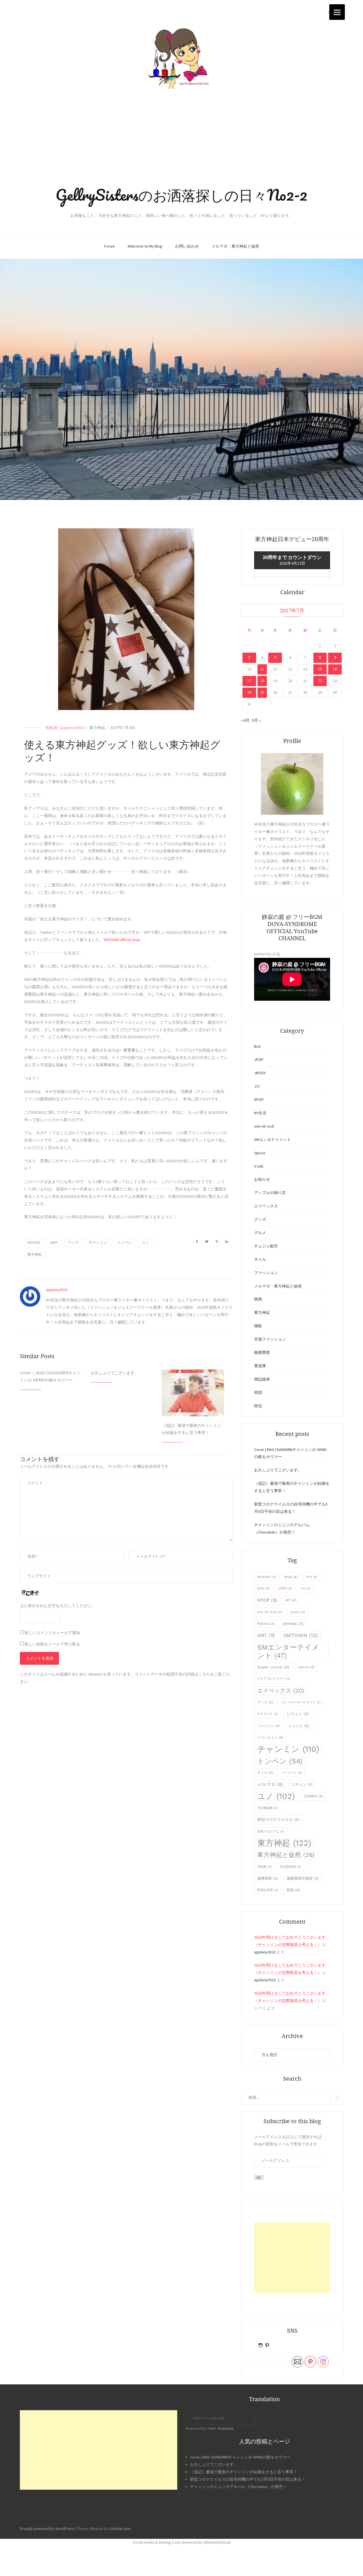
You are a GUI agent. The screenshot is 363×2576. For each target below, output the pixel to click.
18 (262, 680)
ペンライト (292, 1773)
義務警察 (262, 1352)
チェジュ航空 (266, 1246)
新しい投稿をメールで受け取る (52, 1644)
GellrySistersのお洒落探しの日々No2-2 (181, 195)
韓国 (258, 1392)
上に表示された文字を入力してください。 (58, 1606)
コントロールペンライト (301, 1702)
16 (335, 669)
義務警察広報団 (303, 1878)
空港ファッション (270, 1339)
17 (249, 680)
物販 (258, 1326)
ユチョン (302, 1784)
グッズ (73, 1242)
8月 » (256, 720)
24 (249, 692)
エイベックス (266, 1206)
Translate (226, 2428)
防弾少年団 (268, 1890)
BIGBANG (267, 1577)
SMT (54, 1242)
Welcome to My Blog (145, 246)
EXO (263, 1588)
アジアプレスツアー (274, 1679)
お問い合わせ (187, 246)
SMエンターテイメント (288, 1651)
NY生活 (260, 1113)
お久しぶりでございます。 (115, 1373)
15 (320, 669)
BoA (258, 1046)
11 (262, 669)
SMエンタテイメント (273, 1140)
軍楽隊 (260, 1366)
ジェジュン (268, 1726)
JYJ (257, 1086)
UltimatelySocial (217, 2542)
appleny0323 (72, 728)
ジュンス (299, 1726)
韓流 (258, 1406)
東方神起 (97, 728)
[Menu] (337, 12)
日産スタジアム (271, 1832)
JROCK (260, 1073)
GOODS (34, 1242)
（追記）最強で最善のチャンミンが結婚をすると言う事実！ (244, 2472)
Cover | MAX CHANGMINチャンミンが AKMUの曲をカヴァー (240, 2457)
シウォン (298, 1714)
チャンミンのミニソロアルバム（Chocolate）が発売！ (238, 2487)
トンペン (124, 1242)
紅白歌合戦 (291, 1867)
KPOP (259, 1099)
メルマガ (270, 1784)
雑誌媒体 (262, 1379)
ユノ (145, 1242)
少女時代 (313, 1796)
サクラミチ (268, 1714)
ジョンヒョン (270, 1737)
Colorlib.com (120, 2529)
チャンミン (98, 1242)
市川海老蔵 (268, 1808)
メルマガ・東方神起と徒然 (235, 246)
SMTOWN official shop (122, 940)
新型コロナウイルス (278, 1819)
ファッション (266, 1273)
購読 (259, 2178)
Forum (109, 246)
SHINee (293, 1624)
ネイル (260, 1259)
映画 (258, 1299)
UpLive (260, 1153)
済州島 (264, 1867)
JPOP (259, 1059)
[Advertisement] (181, 138)
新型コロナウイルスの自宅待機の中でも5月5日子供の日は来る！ (248, 2479)
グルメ (260, 1233)
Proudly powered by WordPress (47, 2529)
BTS (312, 1577)
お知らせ (262, 1179)
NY (291, 1600)
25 (262, 692)
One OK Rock (270, 1612)
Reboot (266, 1624)
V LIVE (259, 1166)
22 (320, 680)
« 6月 (245, 720)
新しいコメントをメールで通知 (52, 1633)
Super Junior (273, 1667)
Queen (298, 1612)
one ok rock (264, 1126)
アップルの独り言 (270, 1193)
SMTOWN (300, 1635)
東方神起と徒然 (286, 1855)
